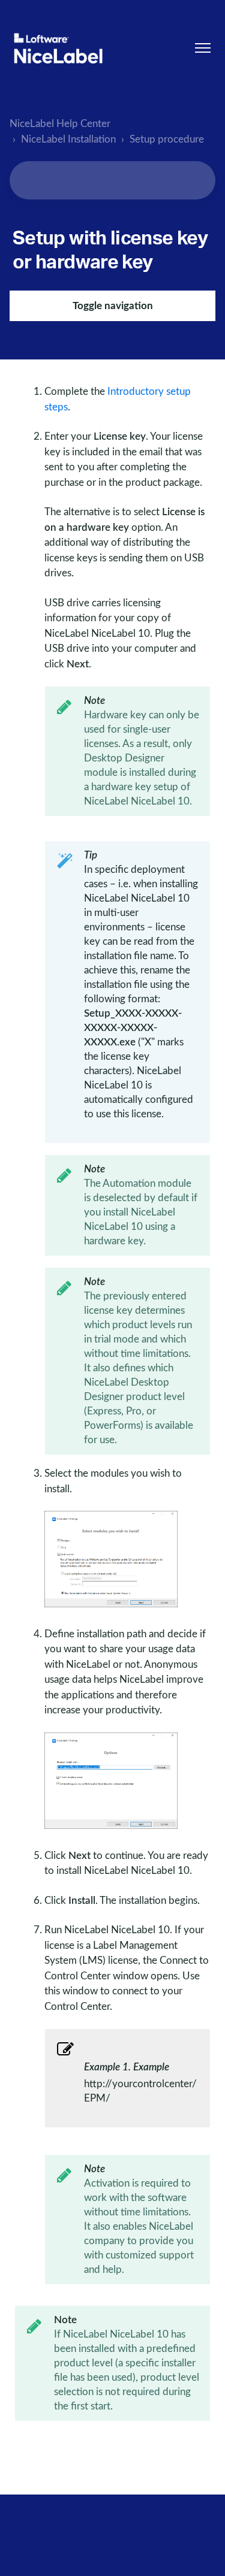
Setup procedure (167, 139)
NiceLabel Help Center (60, 124)
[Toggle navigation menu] (203, 48)
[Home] (58, 48)
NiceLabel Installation (68, 139)
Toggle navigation (113, 306)
